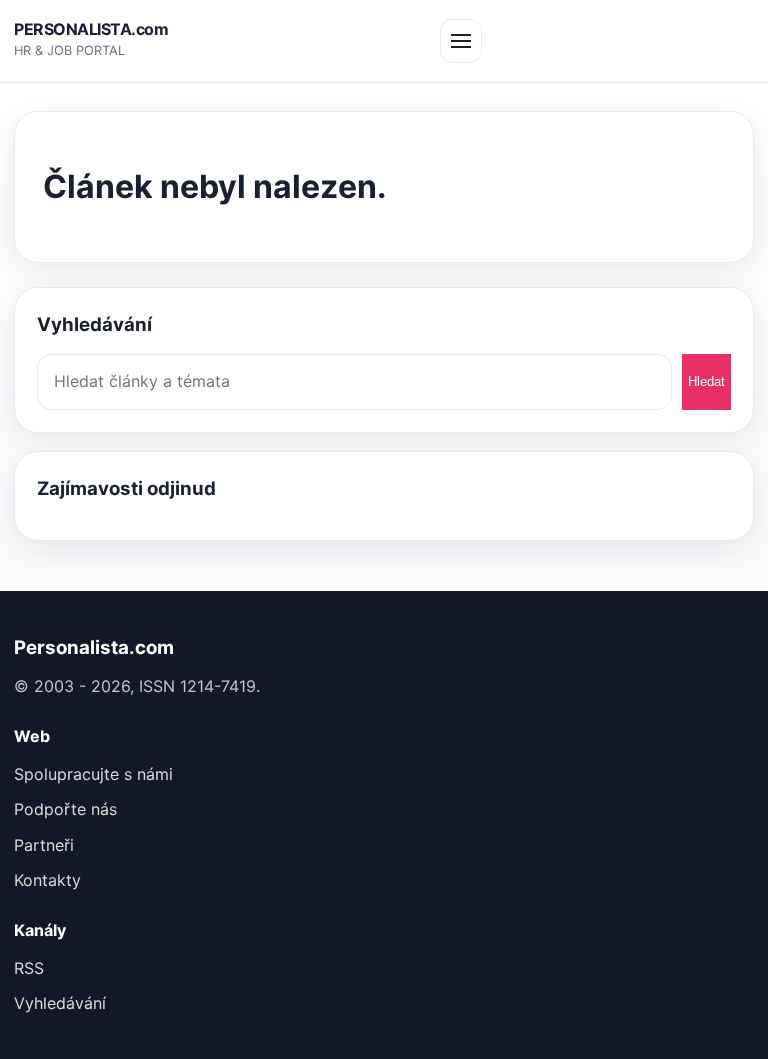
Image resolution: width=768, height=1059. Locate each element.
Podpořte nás (65, 809)
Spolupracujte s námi (93, 774)
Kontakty (47, 880)
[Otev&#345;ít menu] (461, 41)
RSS (29, 968)
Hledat (706, 381)
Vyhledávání (60, 1003)
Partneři (44, 845)
